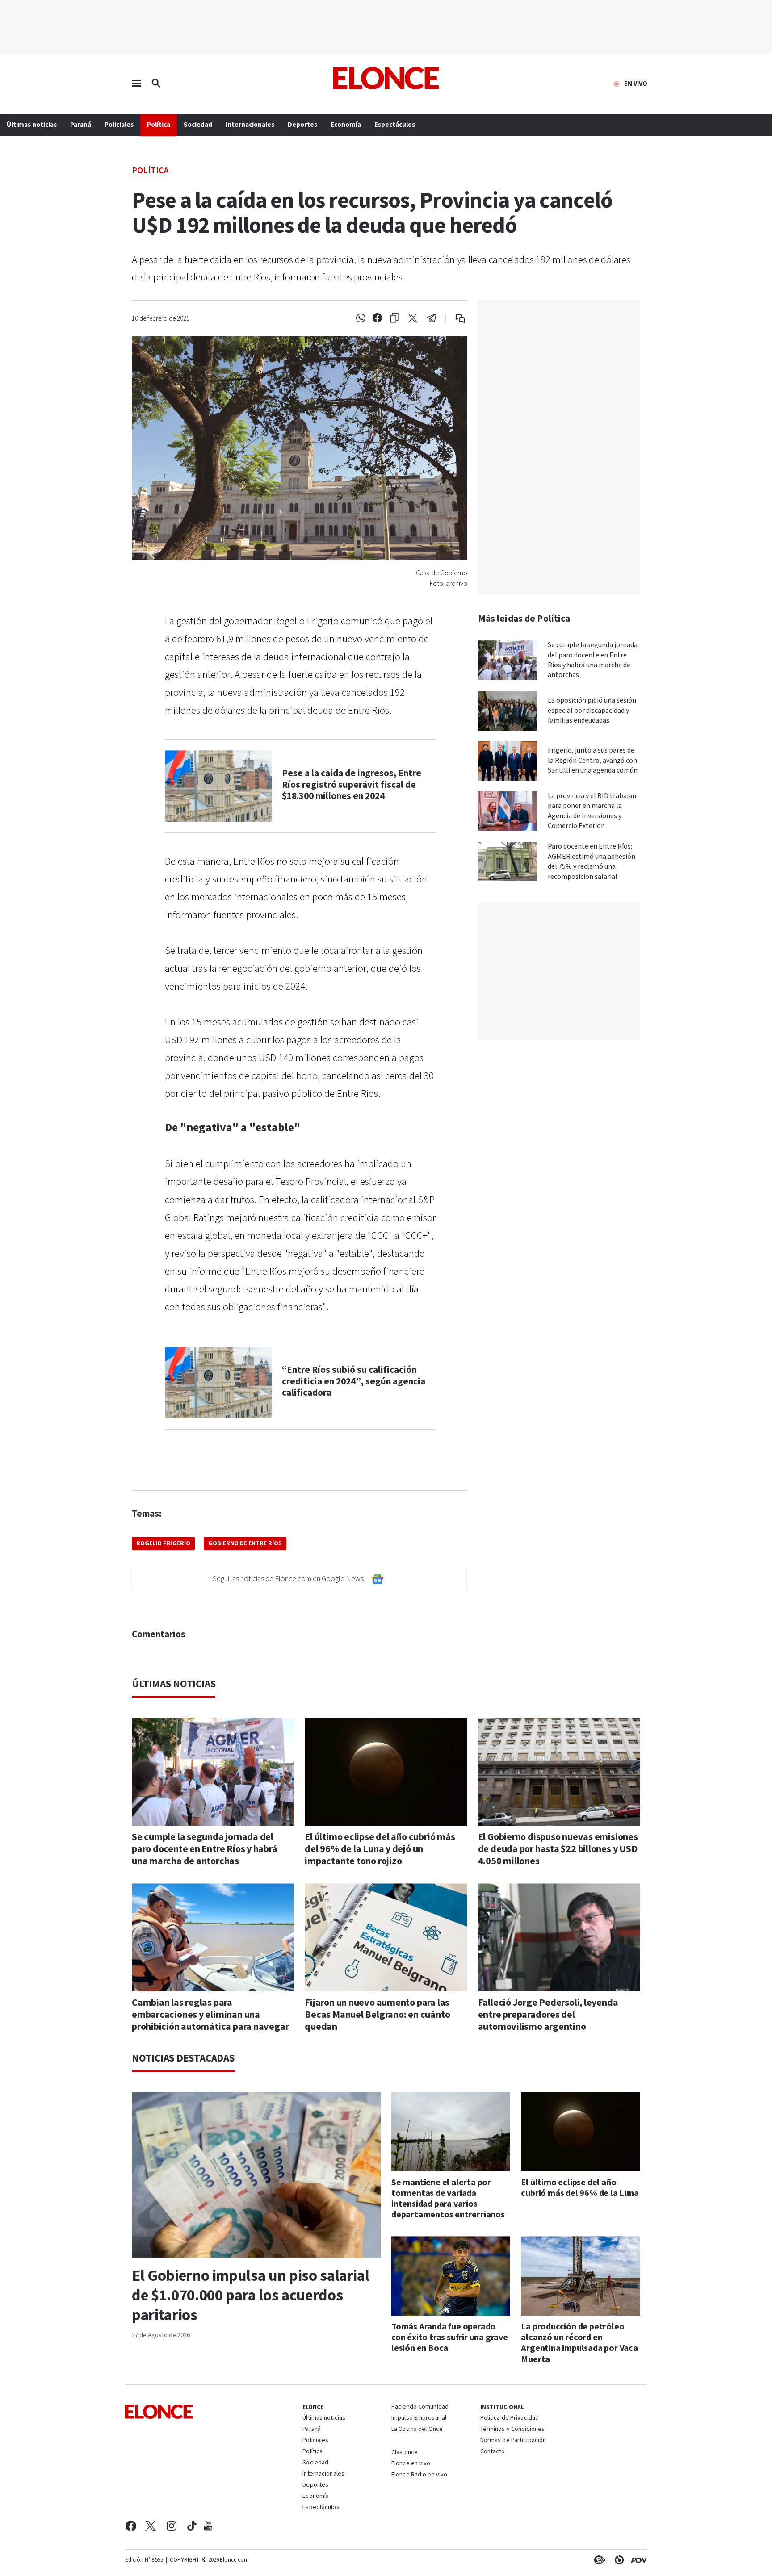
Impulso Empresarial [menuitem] (419, 2418)
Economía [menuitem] (346, 125)
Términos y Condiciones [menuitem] (512, 2430)
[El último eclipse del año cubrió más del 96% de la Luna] (581, 2132)
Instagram (172, 2526)
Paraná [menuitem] (81, 125)
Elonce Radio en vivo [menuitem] (419, 2475)
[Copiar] (394, 318)
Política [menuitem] (159, 125)
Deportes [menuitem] (302, 125)
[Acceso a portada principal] (386, 78)
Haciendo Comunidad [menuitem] (420, 2407)
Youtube (208, 2526)
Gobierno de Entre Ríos (245, 1543)
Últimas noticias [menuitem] (32, 125)
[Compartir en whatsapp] (361, 318)
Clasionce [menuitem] (405, 2452)
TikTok (192, 2526)
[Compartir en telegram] (432, 318)
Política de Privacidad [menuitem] (510, 2418)
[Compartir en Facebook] (377, 318)
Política (150, 170)
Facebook (131, 2526)
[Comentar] (454, 318)
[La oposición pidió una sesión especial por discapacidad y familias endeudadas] (508, 711)
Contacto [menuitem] (493, 2452)
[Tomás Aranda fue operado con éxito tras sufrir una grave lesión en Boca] (451, 2276)
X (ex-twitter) (151, 2526)
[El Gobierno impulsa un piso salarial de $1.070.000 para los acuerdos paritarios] (256, 2175)
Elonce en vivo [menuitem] (411, 2464)
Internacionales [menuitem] (250, 125)
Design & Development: (637, 2560)
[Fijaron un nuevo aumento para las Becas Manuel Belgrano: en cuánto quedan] (386, 1937)
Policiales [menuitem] (119, 125)
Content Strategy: (598, 2560)
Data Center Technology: (617, 2560)
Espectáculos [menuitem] (395, 125)
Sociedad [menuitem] (198, 125)
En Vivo (636, 84)
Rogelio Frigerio (163, 1543)
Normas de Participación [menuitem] (513, 2441)
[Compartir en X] (413, 318)
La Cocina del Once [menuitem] (417, 2430)
